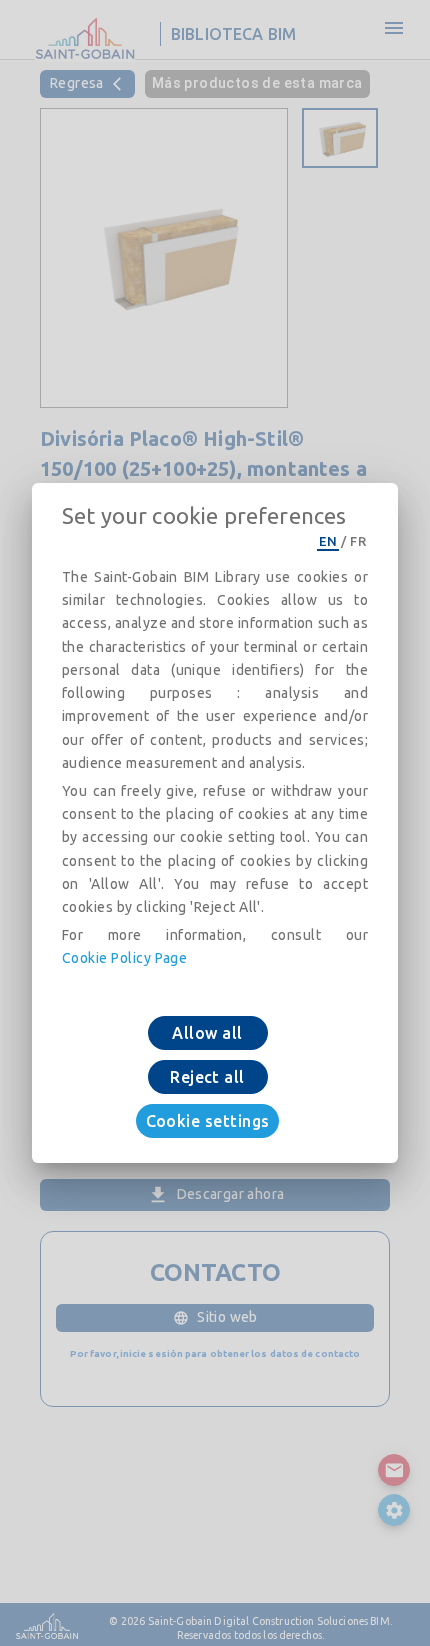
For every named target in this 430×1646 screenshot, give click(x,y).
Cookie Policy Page (124, 958)
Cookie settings (208, 1121)
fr (358, 541)
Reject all (207, 1077)
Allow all (207, 1033)
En (328, 541)
